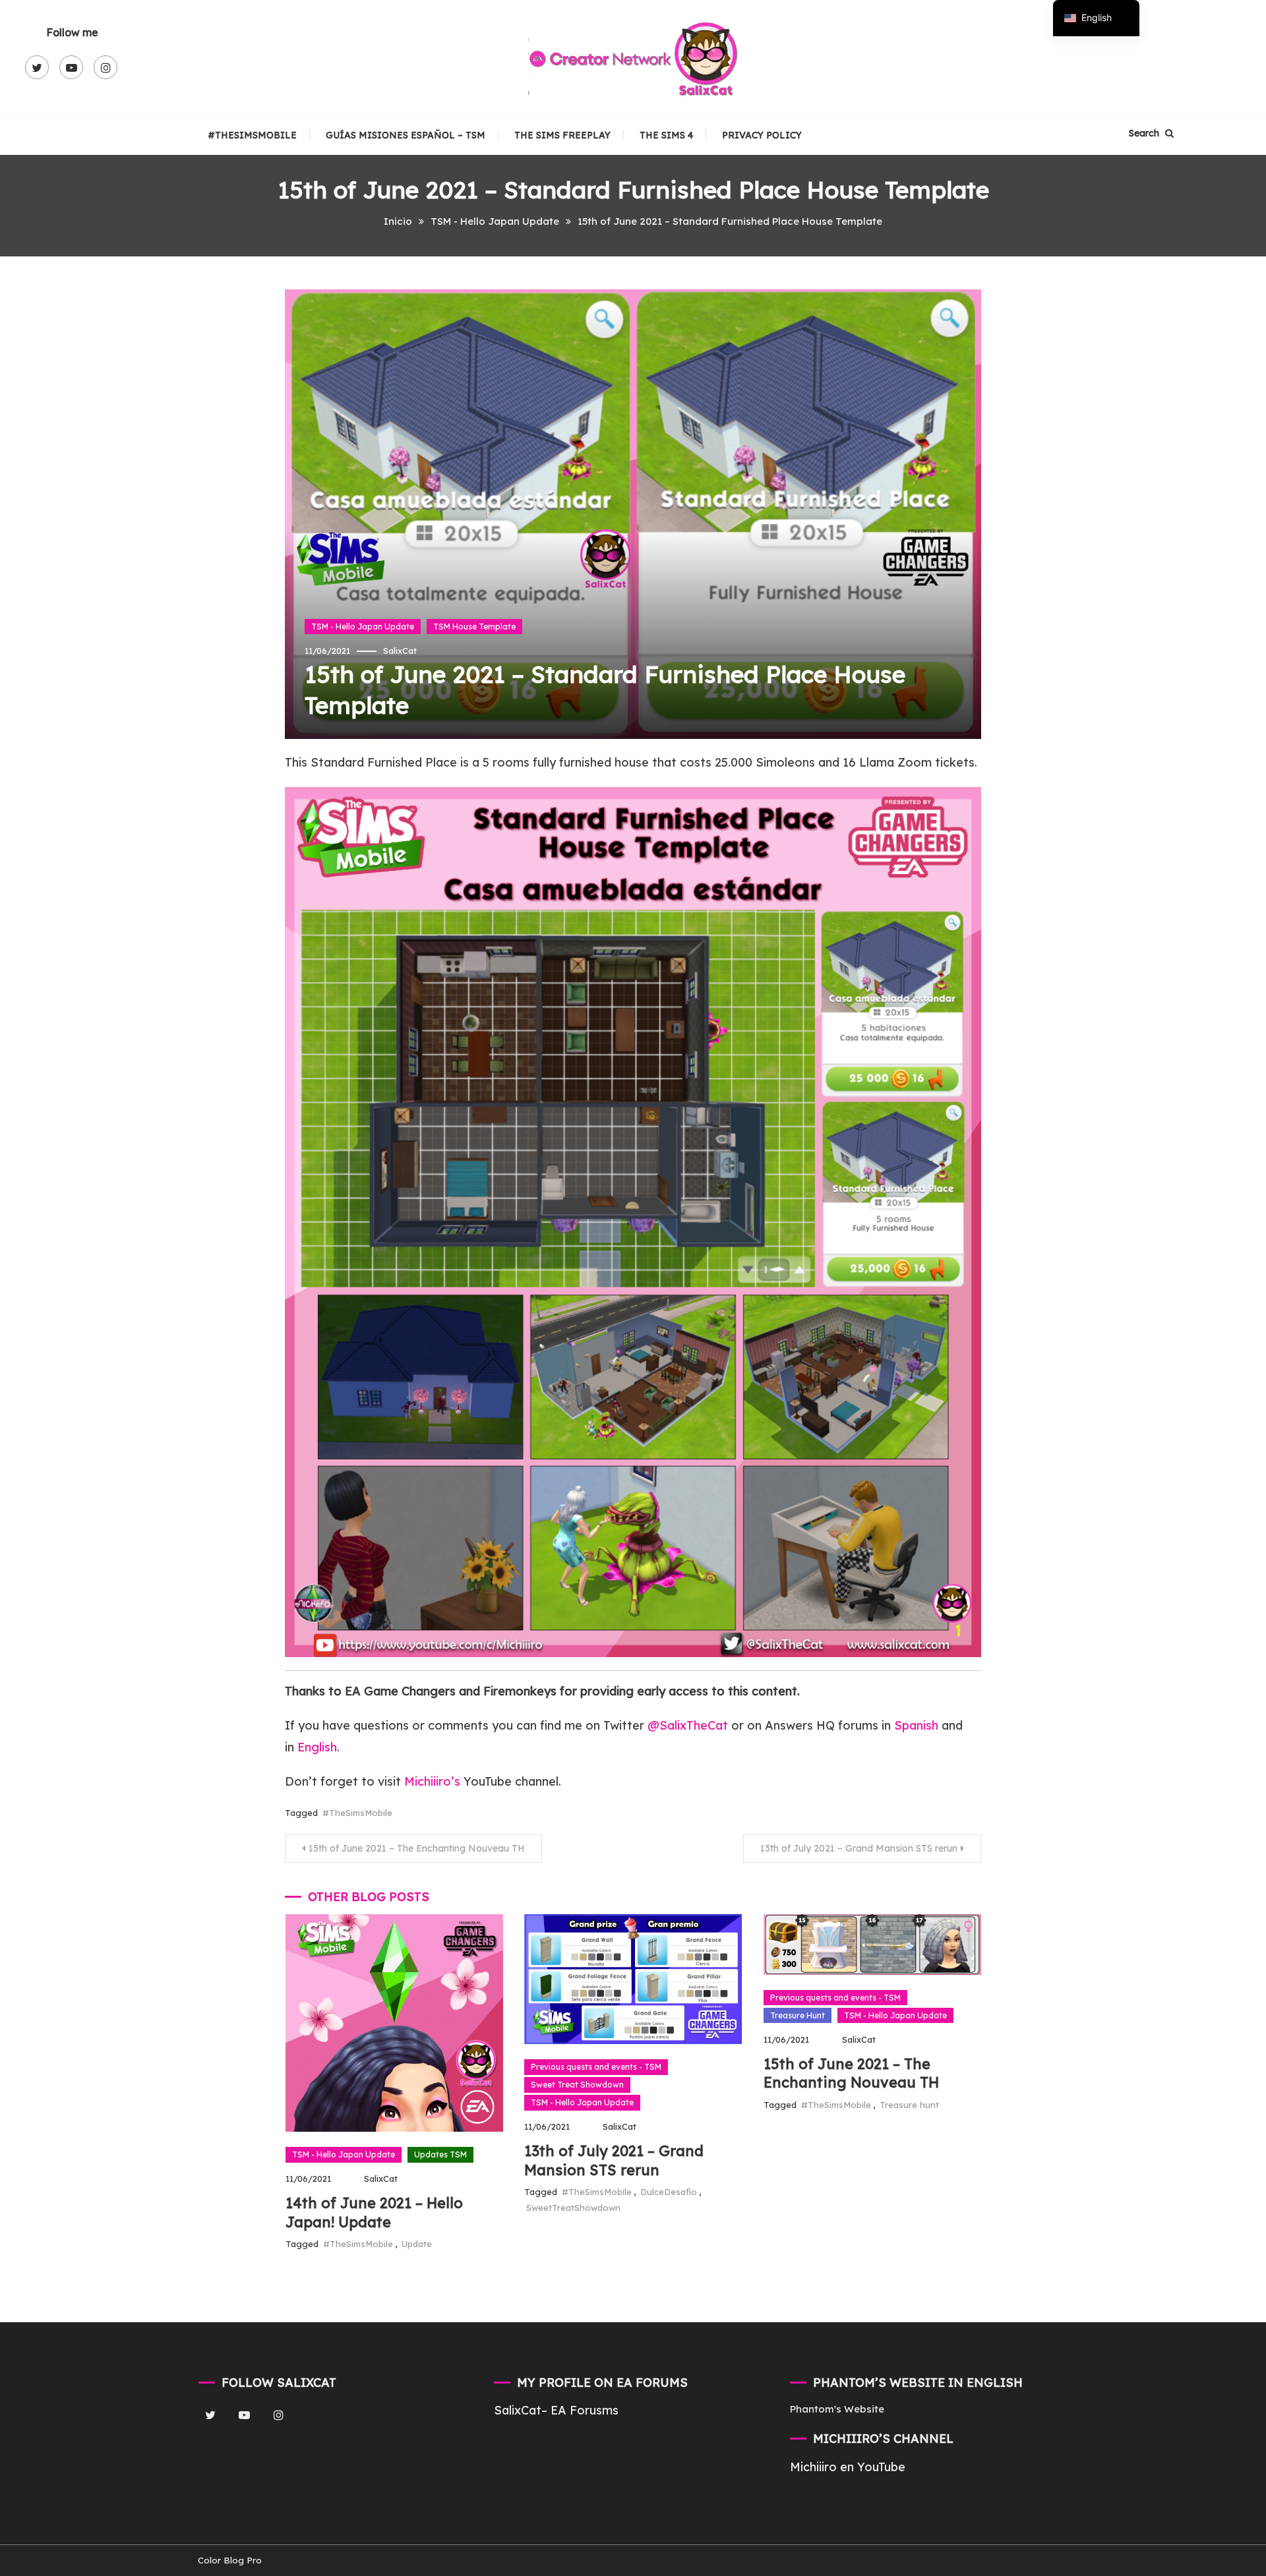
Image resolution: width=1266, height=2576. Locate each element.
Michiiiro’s (432, 1781)
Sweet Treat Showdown (577, 2085)
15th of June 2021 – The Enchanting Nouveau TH (417, 1848)
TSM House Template (474, 627)
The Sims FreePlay (562, 135)
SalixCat (400, 651)
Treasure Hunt (798, 2015)
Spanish (916, 1725)
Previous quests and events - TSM (596, 2067)
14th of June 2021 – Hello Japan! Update (374, 2212)
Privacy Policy (762, 135)
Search (1145, 133)
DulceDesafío (669, 2192)
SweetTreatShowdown (573, 2208)
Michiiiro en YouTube (848, 2467)
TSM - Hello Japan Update (363, 627)
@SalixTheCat (689, 1725)
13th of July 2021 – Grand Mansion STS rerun (859, 1848)
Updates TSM (440, 2154)
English (317, 1747)
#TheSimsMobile (252, 135)
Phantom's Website (837, 2409)
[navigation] (1096, 18)
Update (417, 2244)
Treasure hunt (909, 2105)
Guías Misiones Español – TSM (406, 135)
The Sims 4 (666, 135)
